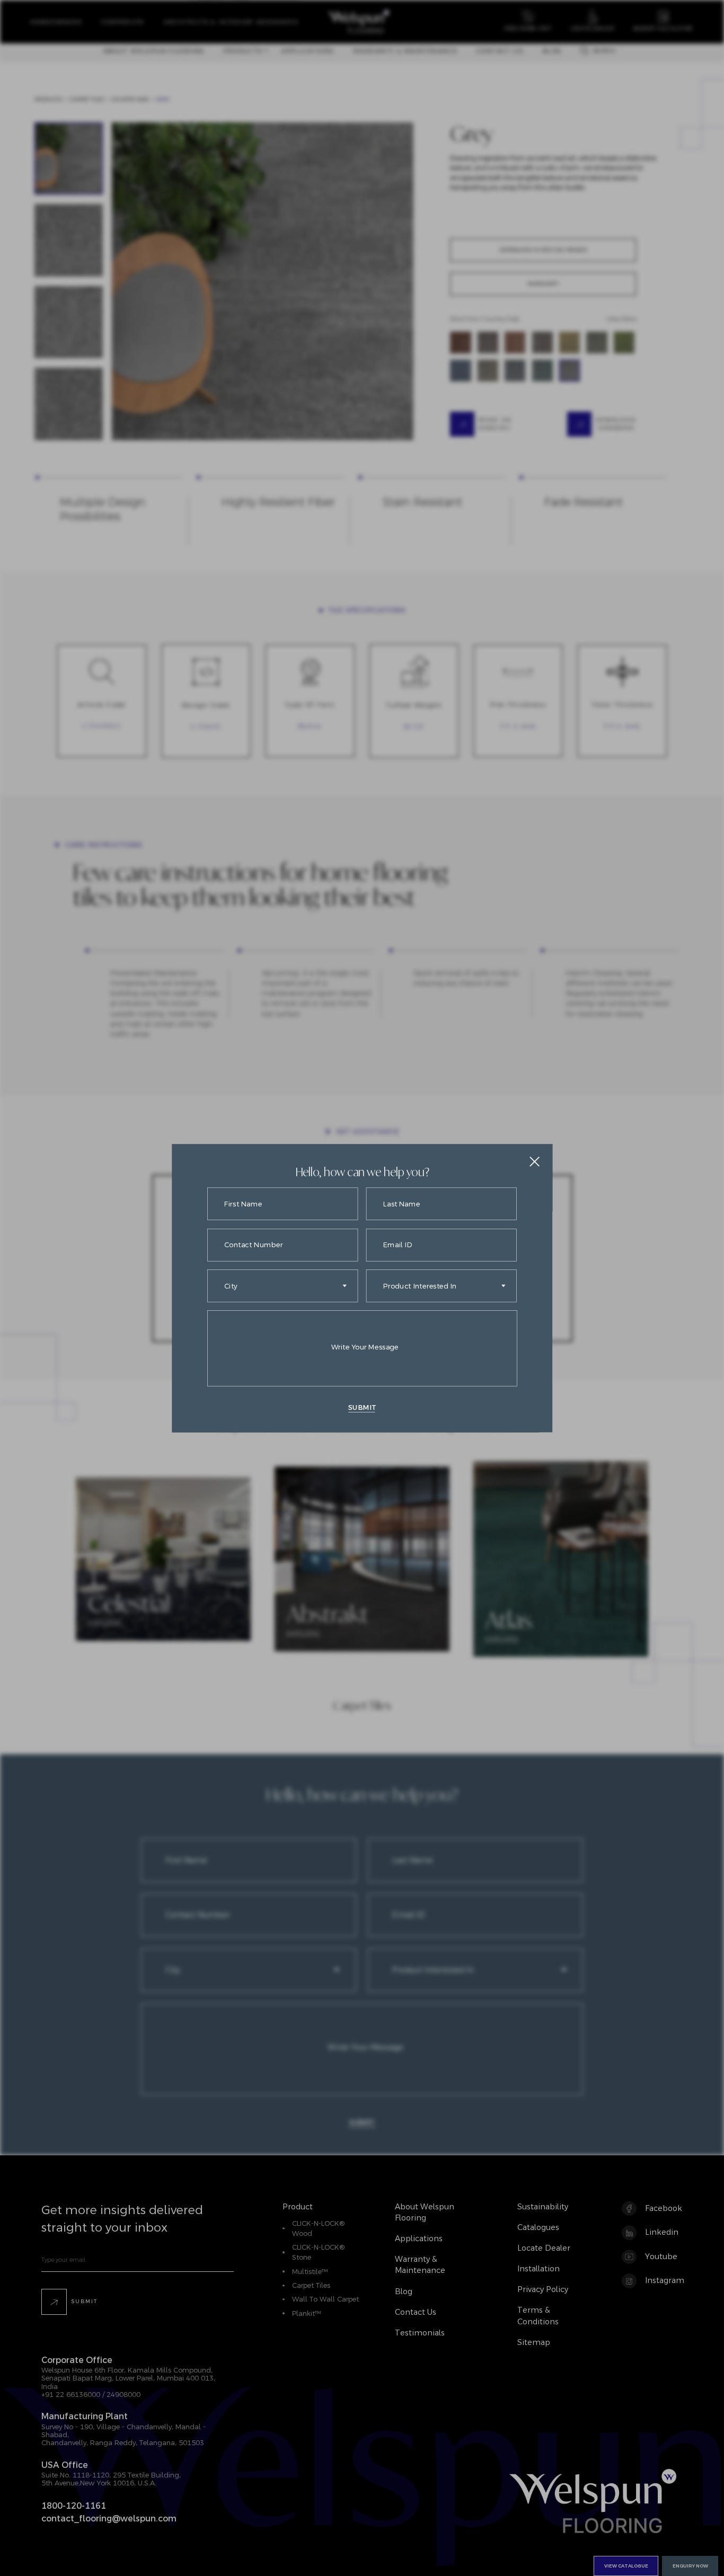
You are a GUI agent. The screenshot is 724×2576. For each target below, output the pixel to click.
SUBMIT (362, 1407)
